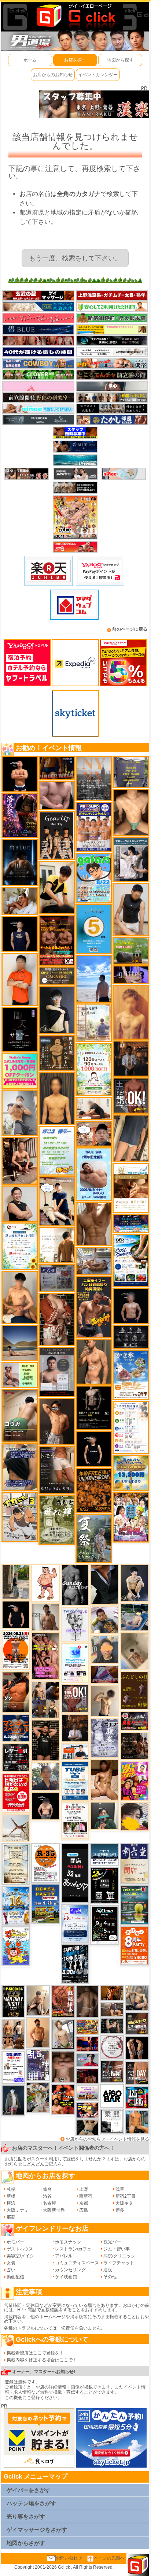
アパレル (64, 2256)
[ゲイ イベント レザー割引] (16, 1757)
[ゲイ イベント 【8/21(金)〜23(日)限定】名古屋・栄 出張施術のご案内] (94, 1108)
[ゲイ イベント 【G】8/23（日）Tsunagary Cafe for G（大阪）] (75, 1751)
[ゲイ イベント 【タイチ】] (94, 1224)
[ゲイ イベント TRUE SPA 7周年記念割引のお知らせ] (94, 1174)
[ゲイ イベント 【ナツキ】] (20, 1161)
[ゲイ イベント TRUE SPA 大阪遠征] (20, 1375)
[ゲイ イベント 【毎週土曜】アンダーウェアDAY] (57, 768)
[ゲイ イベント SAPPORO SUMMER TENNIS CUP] (75, 1964)
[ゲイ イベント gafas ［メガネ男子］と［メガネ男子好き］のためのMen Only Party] (94, 878)
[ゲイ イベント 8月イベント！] (131, 1223)
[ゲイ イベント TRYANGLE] (75, 1625)
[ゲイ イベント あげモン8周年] (134, 1945)
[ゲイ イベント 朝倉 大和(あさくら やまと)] (57, 795)
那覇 (11, 2217)
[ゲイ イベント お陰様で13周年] (131, 951)
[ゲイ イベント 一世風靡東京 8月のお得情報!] (20, 1467)
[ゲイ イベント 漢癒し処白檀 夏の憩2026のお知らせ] (94, 1022)
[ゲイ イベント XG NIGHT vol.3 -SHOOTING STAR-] (75, 1663)
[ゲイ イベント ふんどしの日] (134, 1690)
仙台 (47, 2189)
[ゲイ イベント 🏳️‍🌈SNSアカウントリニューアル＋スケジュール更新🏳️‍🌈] (57, 1245)
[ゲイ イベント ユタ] (46, 1617)
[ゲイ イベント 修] (131, 1058)
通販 (108, 2270)
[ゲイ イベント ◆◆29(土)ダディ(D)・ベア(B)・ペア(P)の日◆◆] (137, 2048)
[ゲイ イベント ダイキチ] (105, 1620)
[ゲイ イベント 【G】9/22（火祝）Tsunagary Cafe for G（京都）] (87, 2060)
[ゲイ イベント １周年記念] (131, 1138)
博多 (120, 2210)
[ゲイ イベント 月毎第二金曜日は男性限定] (13, 2001)
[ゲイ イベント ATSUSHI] (94, 979)
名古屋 (49, 2203)
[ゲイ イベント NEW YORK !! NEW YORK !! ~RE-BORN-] (94, 779)
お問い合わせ (69, 2558)
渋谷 (47, 2196)
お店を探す (75, 60)
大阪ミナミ (18, 2210)
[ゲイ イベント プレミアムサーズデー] (112, 2046)
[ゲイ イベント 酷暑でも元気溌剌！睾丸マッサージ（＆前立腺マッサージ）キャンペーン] (131, 1188)
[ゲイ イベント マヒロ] (105, 1649)
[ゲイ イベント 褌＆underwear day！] (75, 1820)
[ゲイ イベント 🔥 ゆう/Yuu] (57, 1319)
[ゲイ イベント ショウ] (20, 1203)
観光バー (112, 2242)
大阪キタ (124, 2203)
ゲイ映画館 (66, 2277)
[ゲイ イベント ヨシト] (134, 1816)
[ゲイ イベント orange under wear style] (16, 1649)
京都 (84, 2203)
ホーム (30, 60)
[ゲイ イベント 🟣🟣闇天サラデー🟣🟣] (20, 1029)
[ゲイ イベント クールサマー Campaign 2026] (131, 1260)
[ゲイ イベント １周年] (105, 1924)
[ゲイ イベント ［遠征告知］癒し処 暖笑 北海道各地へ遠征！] (20, 1297)
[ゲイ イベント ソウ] (105, 1816)
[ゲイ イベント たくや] (38, 2032)
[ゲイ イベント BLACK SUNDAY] (75, 1585)
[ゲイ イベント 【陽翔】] (46, 1699)
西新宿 (86, 2196)
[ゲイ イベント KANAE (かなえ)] (94, 1449)
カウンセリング (70, 2270)
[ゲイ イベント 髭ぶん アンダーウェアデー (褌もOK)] (46, 1583)
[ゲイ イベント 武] (75, 1728)
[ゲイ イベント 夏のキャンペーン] (94, 1069)
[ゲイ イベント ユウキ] (131, 1012)
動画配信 (15, 2277)
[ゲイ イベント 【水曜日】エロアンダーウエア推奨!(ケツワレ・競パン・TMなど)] (112, 2071)
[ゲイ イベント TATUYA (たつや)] (16, 1615)
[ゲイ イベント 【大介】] (112, 2026)
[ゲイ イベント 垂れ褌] (57, 1519)
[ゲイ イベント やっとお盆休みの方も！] (57, 940)
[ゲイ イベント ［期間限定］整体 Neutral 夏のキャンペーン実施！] (131, 909)
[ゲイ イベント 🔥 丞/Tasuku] (112, 2009)
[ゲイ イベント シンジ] (57, 1421)
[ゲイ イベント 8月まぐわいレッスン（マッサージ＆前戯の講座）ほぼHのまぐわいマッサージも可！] (94, 1261)
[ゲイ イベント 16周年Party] (16, 1905)
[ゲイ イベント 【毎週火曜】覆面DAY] (87, 2075)
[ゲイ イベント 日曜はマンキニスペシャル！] (16, 1728)
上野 (84, 2189)
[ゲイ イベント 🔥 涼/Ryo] (112, 1993)
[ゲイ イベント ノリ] (105, 1779)
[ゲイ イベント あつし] (63, 2034)
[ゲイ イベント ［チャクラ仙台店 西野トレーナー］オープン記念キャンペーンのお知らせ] (20, 979)
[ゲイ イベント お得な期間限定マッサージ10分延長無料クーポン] (57, 1201)
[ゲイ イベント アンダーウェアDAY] (131, 1336)
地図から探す (120, 60)
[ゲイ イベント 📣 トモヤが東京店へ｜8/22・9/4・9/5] (57, 1470)
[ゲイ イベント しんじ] (87, 2001)
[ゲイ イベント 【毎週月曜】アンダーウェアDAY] (87, 2044)
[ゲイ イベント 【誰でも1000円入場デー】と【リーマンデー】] (87, 2027)
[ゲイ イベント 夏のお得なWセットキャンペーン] (131, 1473)
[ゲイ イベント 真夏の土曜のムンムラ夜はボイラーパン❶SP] (94, 1306)
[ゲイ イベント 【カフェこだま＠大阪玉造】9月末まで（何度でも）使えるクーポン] (131, 1374)
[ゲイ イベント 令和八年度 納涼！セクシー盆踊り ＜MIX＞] (131, 1517)
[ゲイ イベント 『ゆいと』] (134, 1583)
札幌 (11, 2189)
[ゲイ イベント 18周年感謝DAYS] (105, 1855)
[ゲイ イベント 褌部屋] (57, 1278)
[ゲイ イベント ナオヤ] (94, 1361)
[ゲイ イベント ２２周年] (16, 1946)
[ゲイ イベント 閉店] (16, 1864)
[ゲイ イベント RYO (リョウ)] (20, 774)
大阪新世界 (54, 2210)
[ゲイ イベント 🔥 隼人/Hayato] (87, 2127)
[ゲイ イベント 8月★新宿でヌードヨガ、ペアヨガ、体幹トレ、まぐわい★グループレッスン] (16, 1827)
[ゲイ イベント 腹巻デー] (105, 1738)
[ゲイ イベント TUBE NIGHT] (75, 1781)
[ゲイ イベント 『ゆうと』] (57, 1010)
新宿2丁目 (126, 2196)
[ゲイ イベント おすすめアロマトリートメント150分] (87, 2093)
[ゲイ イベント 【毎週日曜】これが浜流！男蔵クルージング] (134, 1721)
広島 (84, 2210)
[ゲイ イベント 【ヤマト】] (137, 2122)
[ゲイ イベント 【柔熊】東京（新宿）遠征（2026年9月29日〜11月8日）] (112, 2121)
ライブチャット (119, 2263)
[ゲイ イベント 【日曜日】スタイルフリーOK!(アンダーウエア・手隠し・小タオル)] (75, 1698)
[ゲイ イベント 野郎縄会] (63, 2001)
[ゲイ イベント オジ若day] (13, 2067)
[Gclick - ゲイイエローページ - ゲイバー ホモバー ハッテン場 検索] (75, 15)
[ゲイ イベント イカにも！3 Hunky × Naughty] (20, 1517)
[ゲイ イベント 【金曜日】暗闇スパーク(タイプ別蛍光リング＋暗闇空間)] (137, 2023)
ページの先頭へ (109, 2558)
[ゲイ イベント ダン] (16, 1692)
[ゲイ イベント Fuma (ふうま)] (20, 933)
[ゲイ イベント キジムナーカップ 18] (134, 1904)
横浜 (11, 2203)
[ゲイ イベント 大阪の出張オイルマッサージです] (20, 1113)
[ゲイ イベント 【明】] (13, 2034)
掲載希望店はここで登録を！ (35, 2353)
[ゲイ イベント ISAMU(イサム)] (46, 1806)
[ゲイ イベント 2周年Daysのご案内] (105, 1885)
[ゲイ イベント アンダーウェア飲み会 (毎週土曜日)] (131, 772)
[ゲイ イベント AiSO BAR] (112, 2096)
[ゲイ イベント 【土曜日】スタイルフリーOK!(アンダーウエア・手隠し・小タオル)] (131, 1095)
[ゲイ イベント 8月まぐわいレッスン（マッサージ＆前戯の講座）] (20, 901)
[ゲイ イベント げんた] (63, 2067)
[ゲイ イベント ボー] (16, 1582)
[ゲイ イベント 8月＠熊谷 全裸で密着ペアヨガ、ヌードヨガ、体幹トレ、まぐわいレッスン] (20, 1343)
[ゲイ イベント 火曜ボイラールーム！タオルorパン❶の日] (63, 2100)
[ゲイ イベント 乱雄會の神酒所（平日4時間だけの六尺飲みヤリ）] (38, 2065)
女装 (11, 2263)
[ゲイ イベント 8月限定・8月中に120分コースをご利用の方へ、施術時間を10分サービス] (20, 1246)
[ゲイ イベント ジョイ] (134, 1617)
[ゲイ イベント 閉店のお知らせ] (75, 1872)
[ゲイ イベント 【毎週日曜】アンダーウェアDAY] (105, 1674)
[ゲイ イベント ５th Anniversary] (75, 1923)
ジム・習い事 (117, 2249)
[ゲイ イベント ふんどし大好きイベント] (57, 1053)
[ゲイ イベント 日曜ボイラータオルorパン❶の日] (46, 1656)
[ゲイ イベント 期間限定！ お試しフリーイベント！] (57, 976)
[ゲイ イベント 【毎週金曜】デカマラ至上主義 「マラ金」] (87, 2110)
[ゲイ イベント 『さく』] (13, 2100)
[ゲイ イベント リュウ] (57, 1098)
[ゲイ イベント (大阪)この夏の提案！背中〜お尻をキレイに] (131, 860)
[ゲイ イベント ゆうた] (38, 2000)
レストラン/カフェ (73, 2249)
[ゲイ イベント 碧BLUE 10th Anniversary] (20, 862)
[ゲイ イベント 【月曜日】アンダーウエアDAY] (137, 2072)
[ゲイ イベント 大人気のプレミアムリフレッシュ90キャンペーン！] (131, 975)
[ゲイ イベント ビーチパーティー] (46, 1904)
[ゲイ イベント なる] (137, 1997)
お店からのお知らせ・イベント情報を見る (107, 2139)
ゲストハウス (20, 2249)
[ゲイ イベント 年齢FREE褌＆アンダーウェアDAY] (94, 1490)
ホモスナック (68, 2242)
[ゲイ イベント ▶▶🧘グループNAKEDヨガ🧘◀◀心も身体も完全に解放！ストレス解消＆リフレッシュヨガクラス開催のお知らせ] (134, 1746)
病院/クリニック (119, 2256)
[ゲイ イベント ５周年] (94, 929)
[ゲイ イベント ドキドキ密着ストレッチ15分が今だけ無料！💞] (94, 1408)
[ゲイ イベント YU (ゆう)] (131, 1306)
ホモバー (15, 2242)
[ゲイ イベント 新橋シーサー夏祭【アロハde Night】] (94, 1538)
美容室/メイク (20, 2256)
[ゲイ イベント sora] (131, 812)
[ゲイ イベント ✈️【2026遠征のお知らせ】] (131, 1427)
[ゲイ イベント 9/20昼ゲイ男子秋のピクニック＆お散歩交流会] (38, 2097)
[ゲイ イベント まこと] (105, 1701)
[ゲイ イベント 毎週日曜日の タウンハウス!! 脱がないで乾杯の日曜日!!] (16, 1792)
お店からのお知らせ (53, 75)
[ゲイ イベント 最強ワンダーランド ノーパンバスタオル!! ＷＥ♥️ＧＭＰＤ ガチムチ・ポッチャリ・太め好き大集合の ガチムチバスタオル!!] (94, 827)
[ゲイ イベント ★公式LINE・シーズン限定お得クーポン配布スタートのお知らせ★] (20, 1070)
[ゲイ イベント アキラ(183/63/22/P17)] (46, 1776)
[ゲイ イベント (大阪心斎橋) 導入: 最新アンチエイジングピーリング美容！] (57, 1371)
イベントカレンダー (98, 75)
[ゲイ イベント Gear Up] (57, 835)
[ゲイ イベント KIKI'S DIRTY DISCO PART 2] (134, 1781)
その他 (110, 2277)
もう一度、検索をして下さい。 (75, 258)
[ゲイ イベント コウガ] (20, 1415)
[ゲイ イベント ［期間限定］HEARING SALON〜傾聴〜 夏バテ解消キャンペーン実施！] (57, 887)
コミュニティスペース (77, 2263)
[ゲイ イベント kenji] (105, 1584)
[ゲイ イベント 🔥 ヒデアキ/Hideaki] (46, 1740)
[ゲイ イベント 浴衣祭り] (20, 816)
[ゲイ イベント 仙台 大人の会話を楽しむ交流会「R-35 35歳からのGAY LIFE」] (46, 1863)
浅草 (120, 2189)
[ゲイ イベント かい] (134, 1651)
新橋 (11, 2196)
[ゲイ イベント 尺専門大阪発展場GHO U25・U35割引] (137, 2097)
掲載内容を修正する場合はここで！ (42, 2360)
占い (11, 2270)
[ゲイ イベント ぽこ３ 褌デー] (57, 1150)
